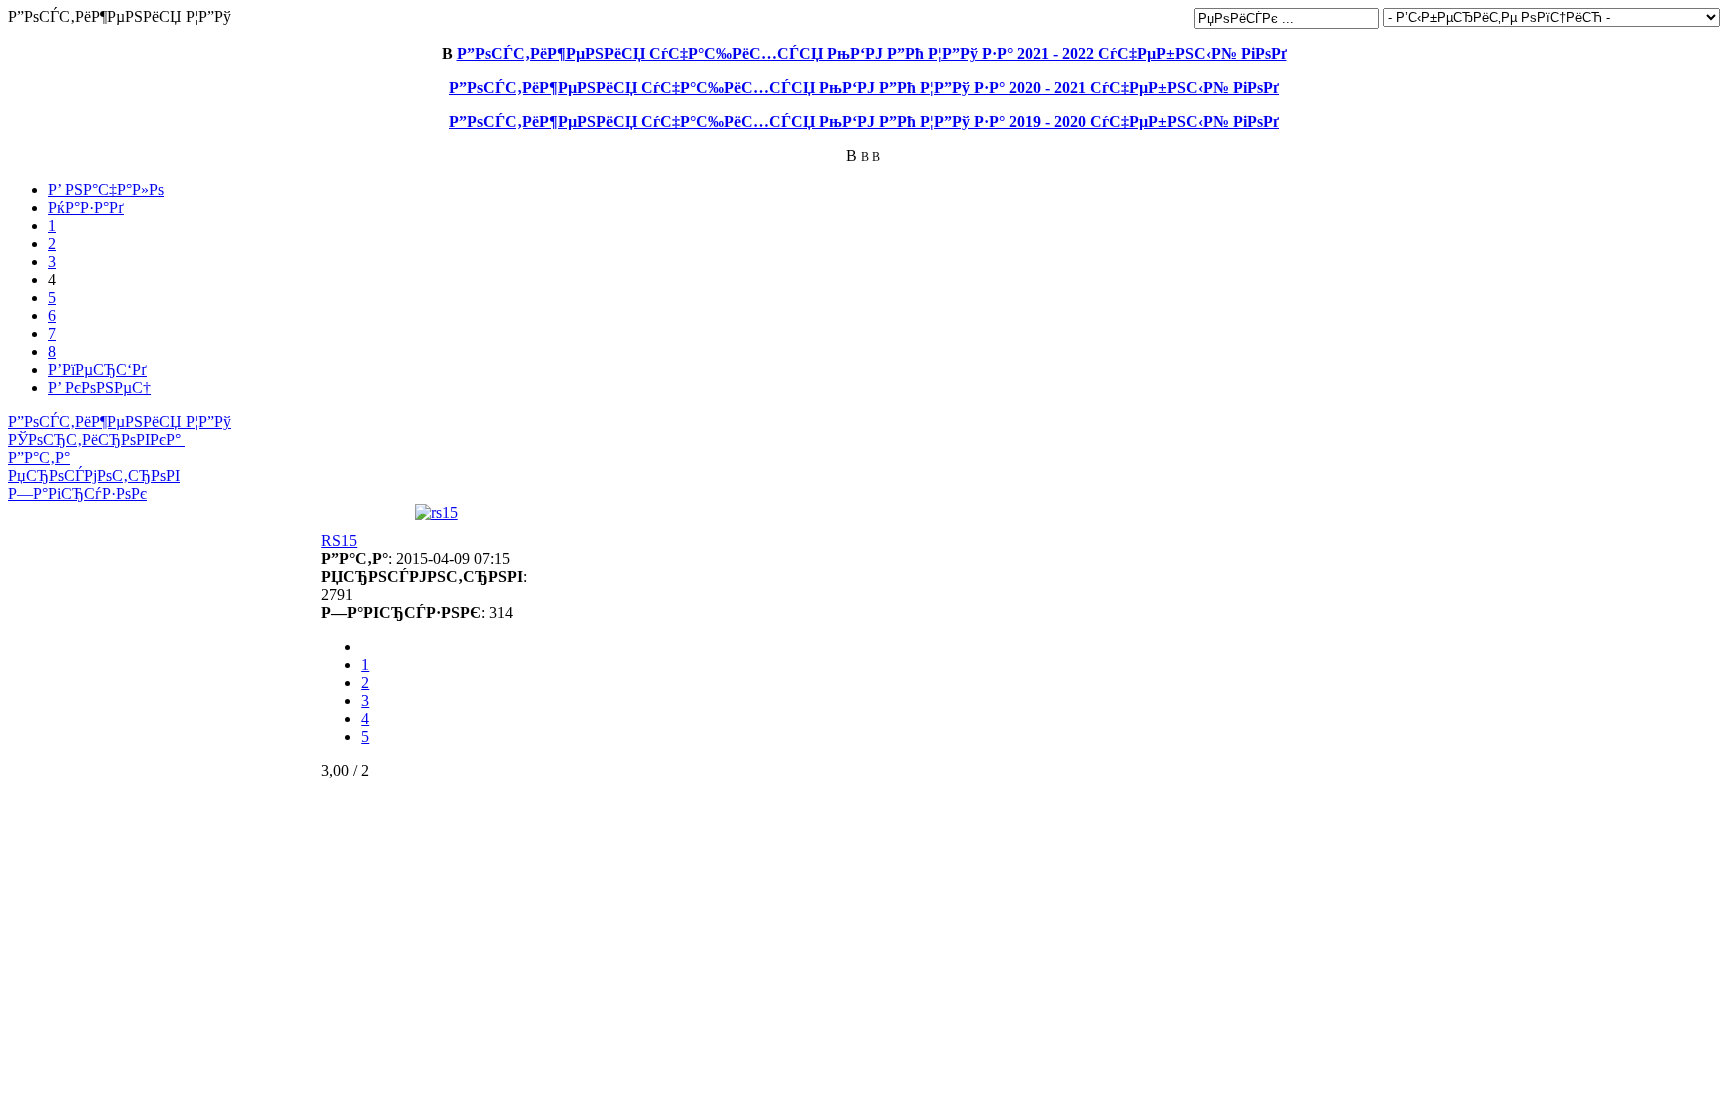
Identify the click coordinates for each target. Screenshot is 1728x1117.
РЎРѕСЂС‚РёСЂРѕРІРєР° (96, 439)
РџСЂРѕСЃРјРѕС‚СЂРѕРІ (94, 475)
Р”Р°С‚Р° (39, 457)
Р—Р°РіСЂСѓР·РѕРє (77, 493)
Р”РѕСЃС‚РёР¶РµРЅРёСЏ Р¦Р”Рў (119, 421)
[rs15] (436, 512)
